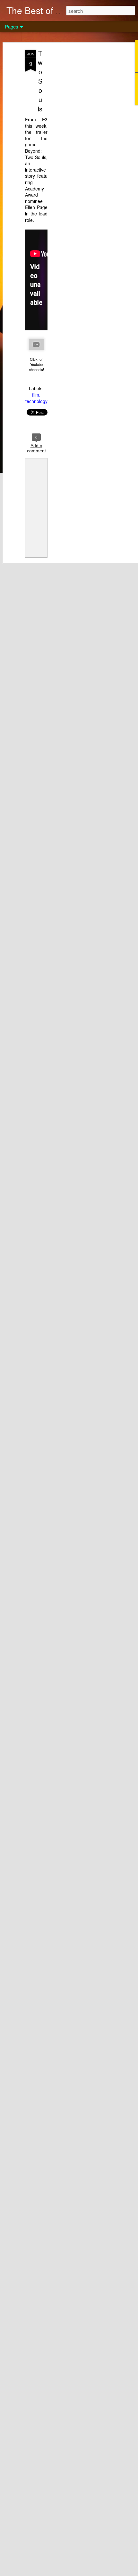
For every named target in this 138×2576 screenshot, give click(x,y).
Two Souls (40, 81)
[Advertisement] (83, 151)
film (36, 395)
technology (36, 401)
